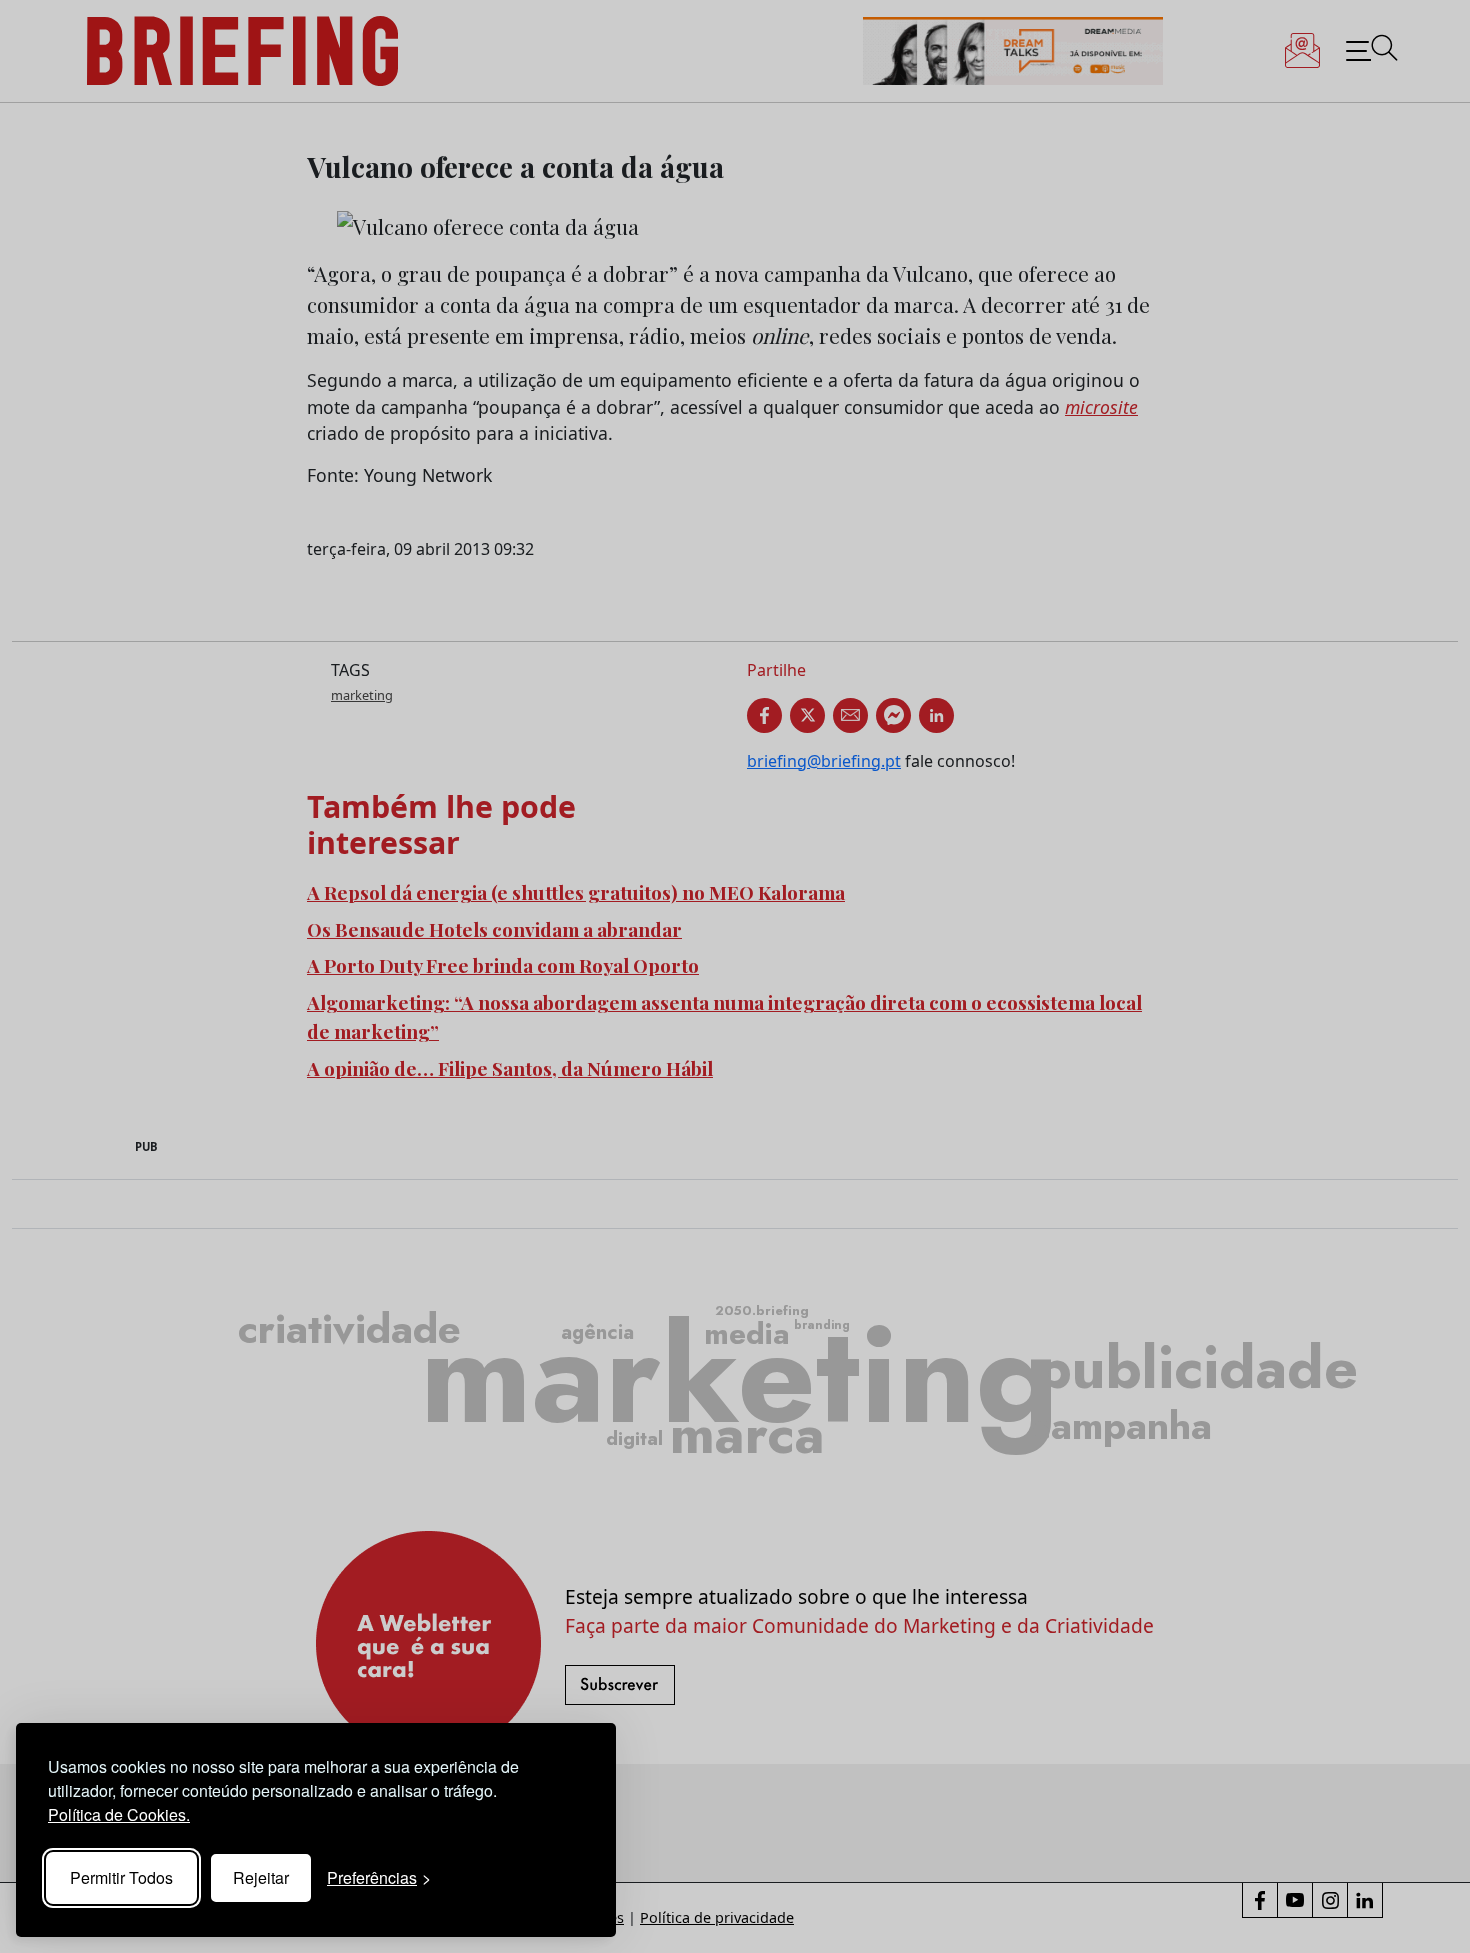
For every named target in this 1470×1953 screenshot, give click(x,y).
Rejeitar (261, 1877)
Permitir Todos (121, 1877)
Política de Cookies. (119, 1814)
